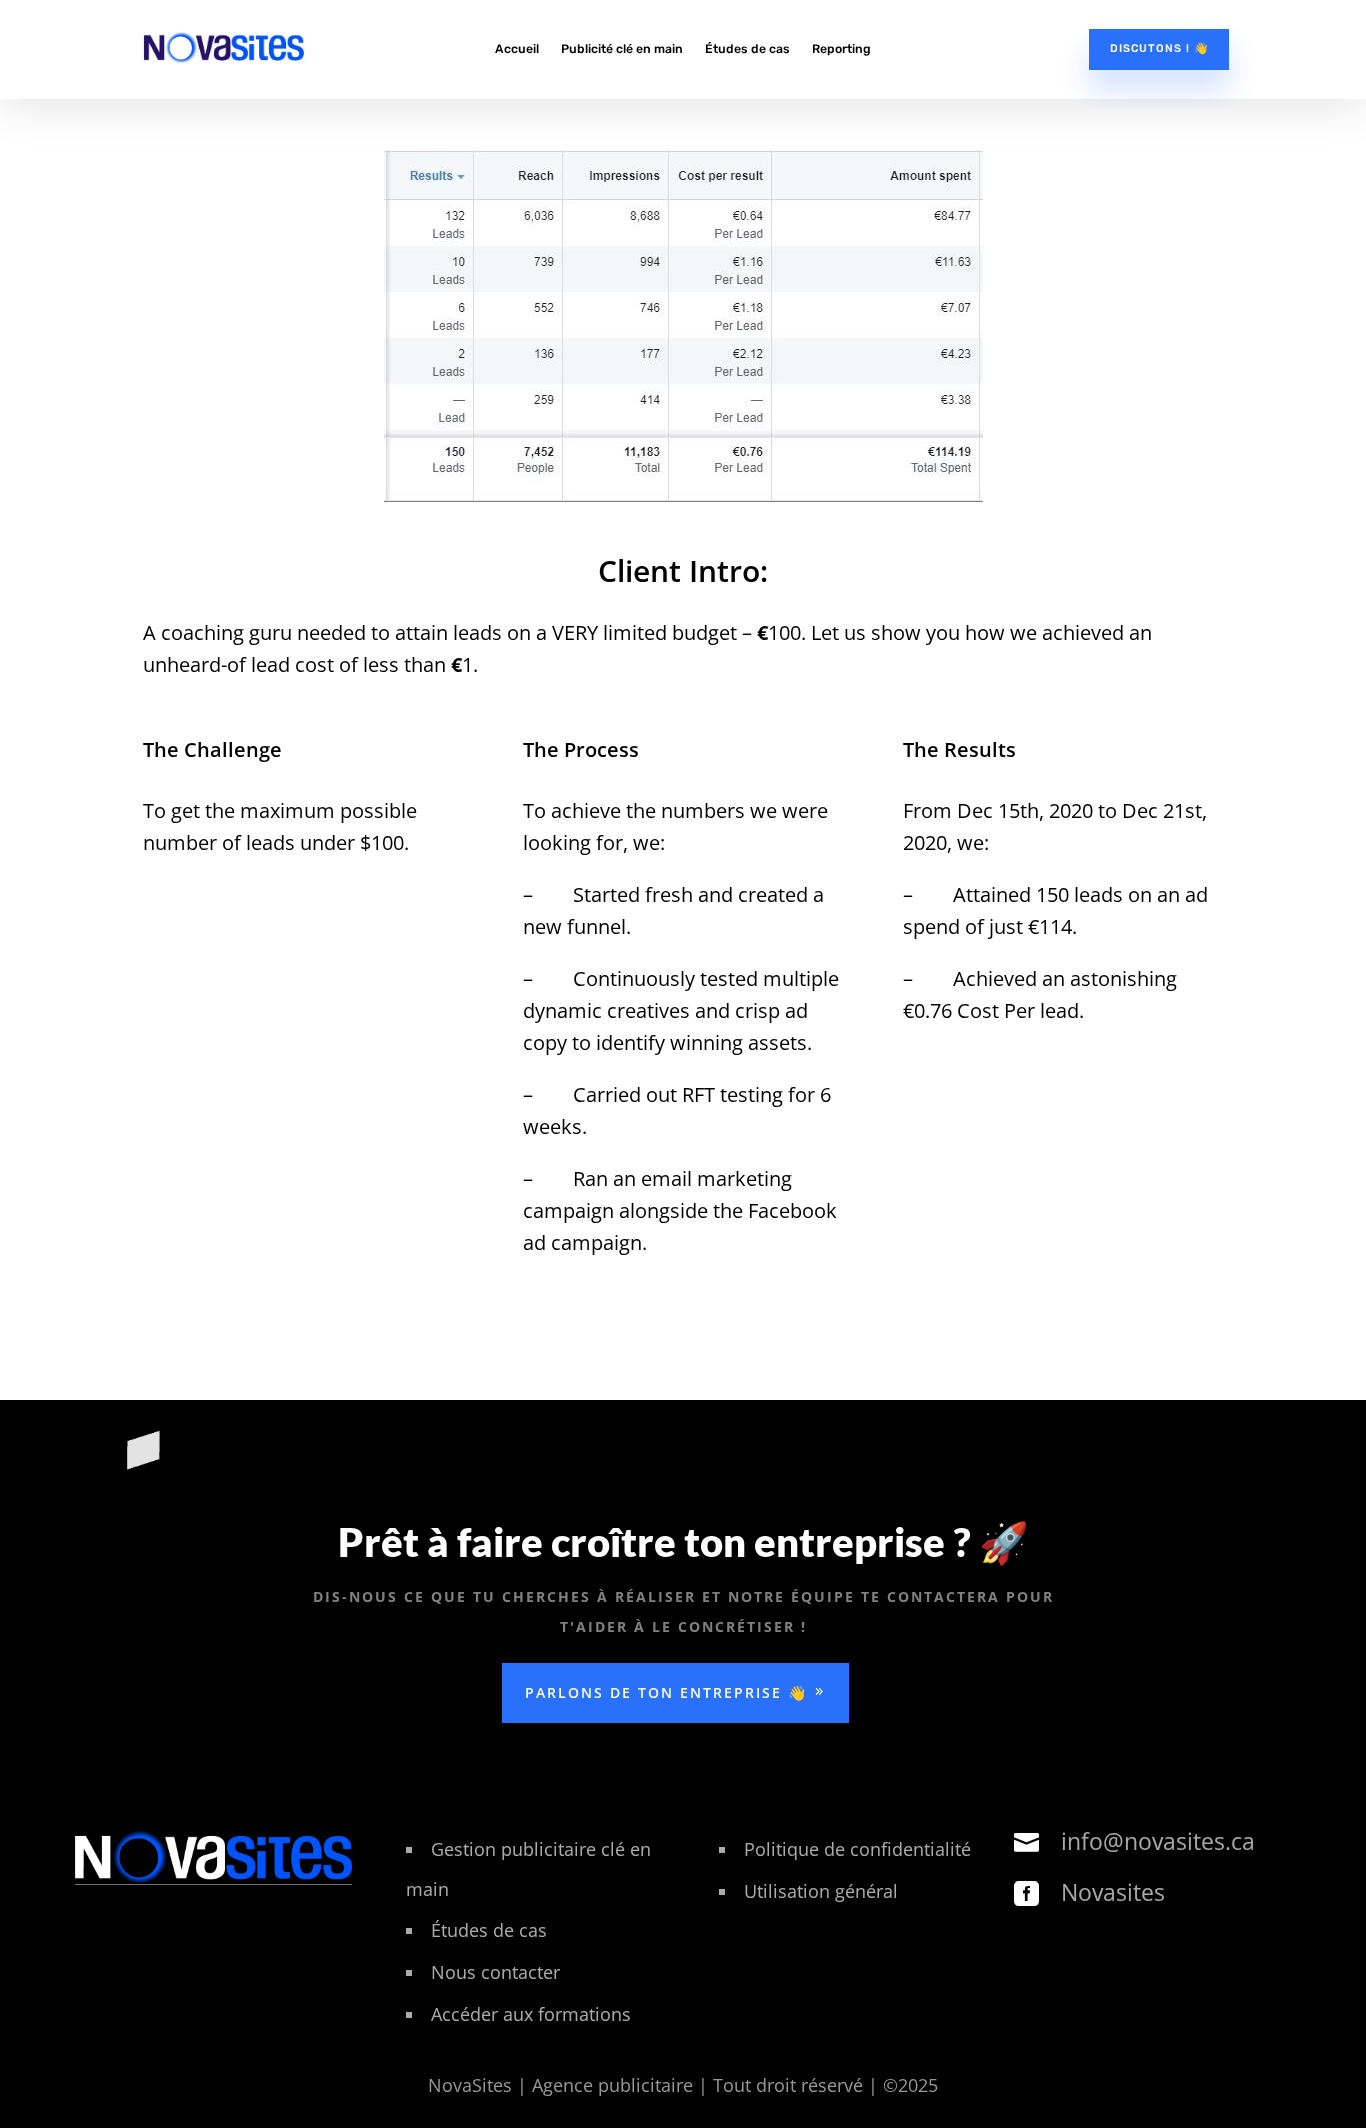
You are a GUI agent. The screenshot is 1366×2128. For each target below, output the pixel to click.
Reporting (841, 49)
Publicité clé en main (622, 49)
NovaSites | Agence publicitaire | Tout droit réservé (648, 2085)
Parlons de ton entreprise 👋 (666, 1692)
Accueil (517, 49)
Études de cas (747, 49)
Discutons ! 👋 (1159, 48)
